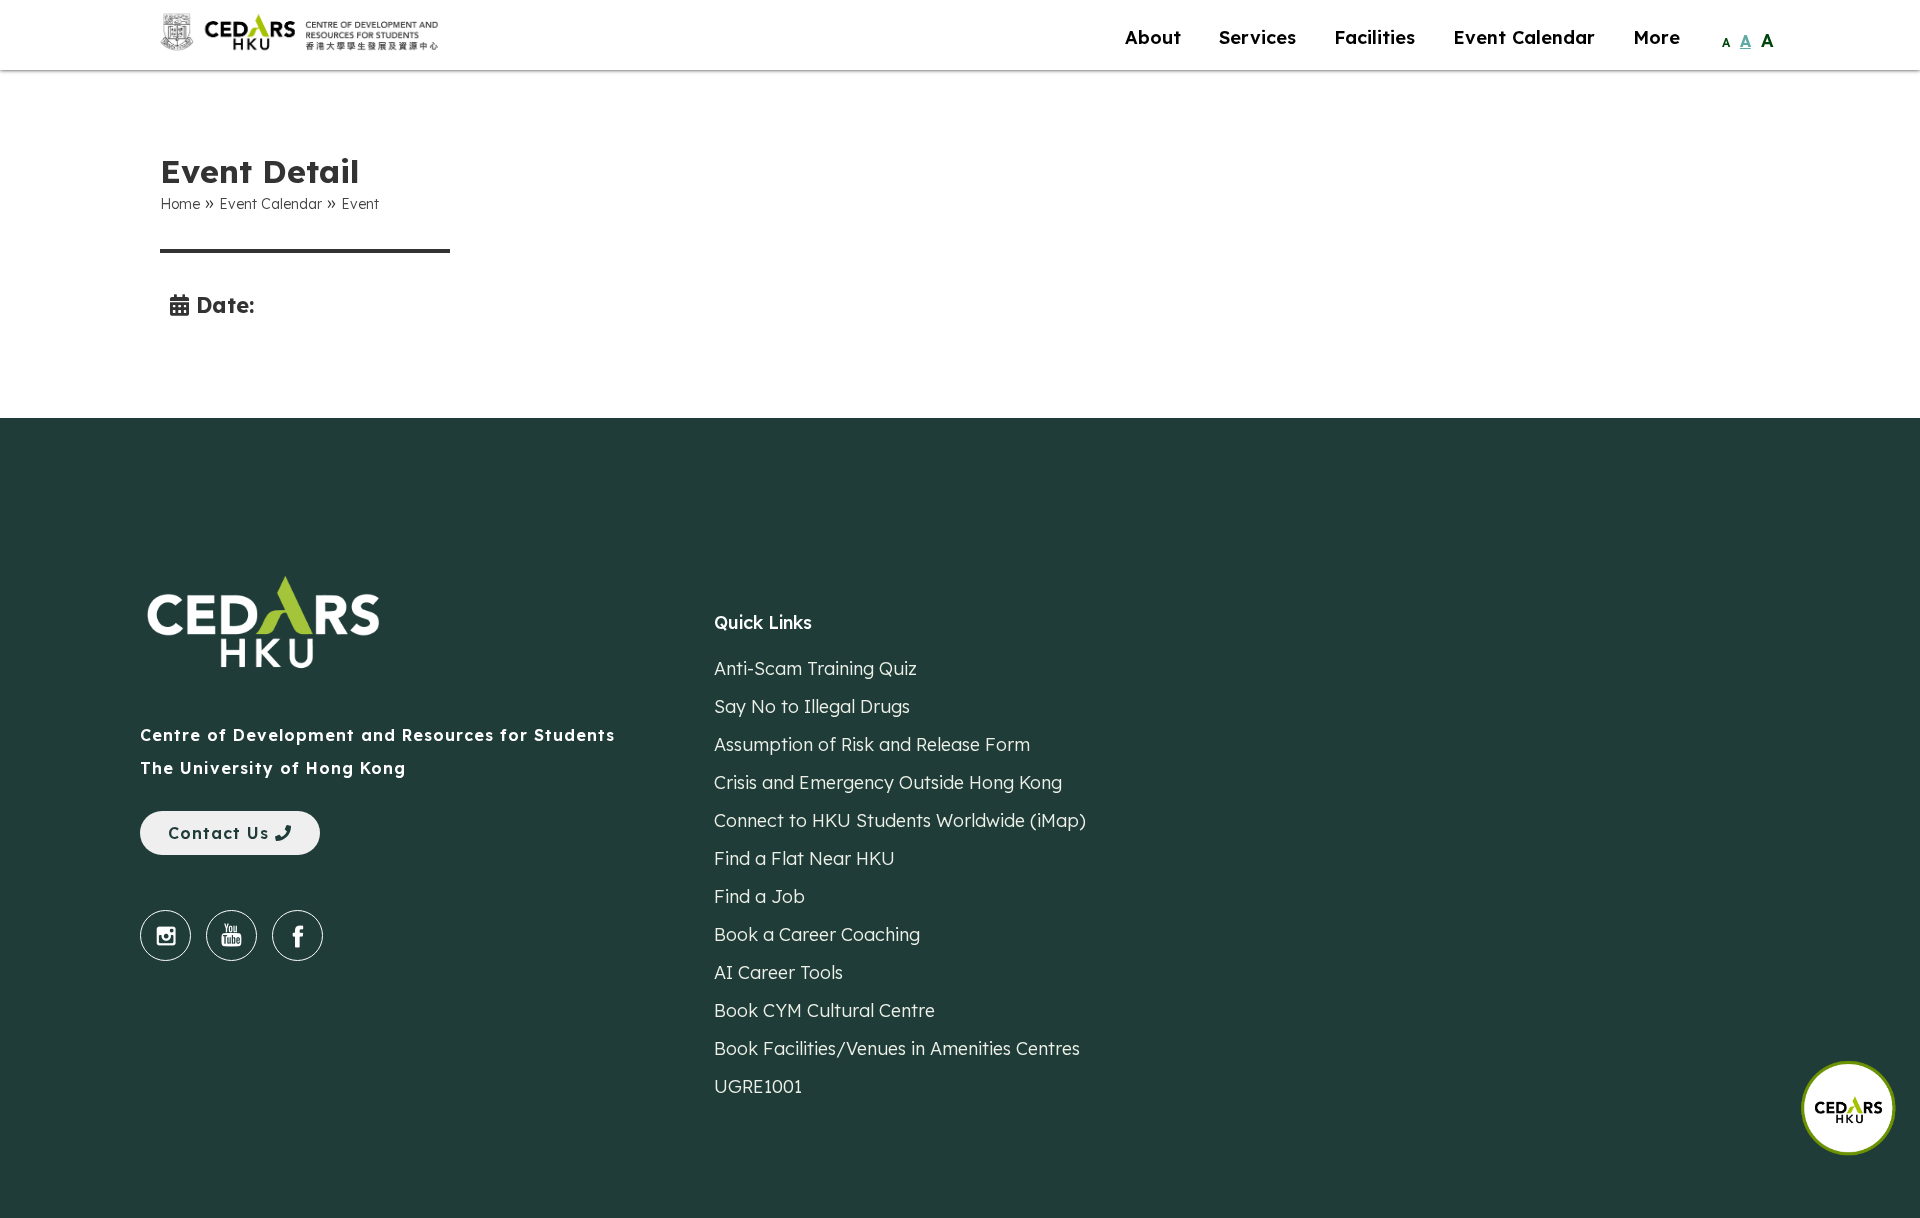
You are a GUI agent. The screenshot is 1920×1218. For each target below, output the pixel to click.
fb (297, 935)
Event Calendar (270, 204)
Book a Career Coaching (817, 934)
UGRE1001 (758, 1086)
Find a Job (759, 896)
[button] (1860, 1098)
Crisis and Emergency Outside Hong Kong (888, 782)
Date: (221, 304)
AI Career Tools (778, 972)
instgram (165, 935)
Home (180, 204)
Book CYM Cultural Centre (824, 1010)
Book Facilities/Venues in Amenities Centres (897, 1048)
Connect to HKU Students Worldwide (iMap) (900, 820)
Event (360, 204)
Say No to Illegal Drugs (812, 706)
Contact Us (221, 833)
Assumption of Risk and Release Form (872, 744)
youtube (231, 935)
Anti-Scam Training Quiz (815, 668)
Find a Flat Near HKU (804, 858)
